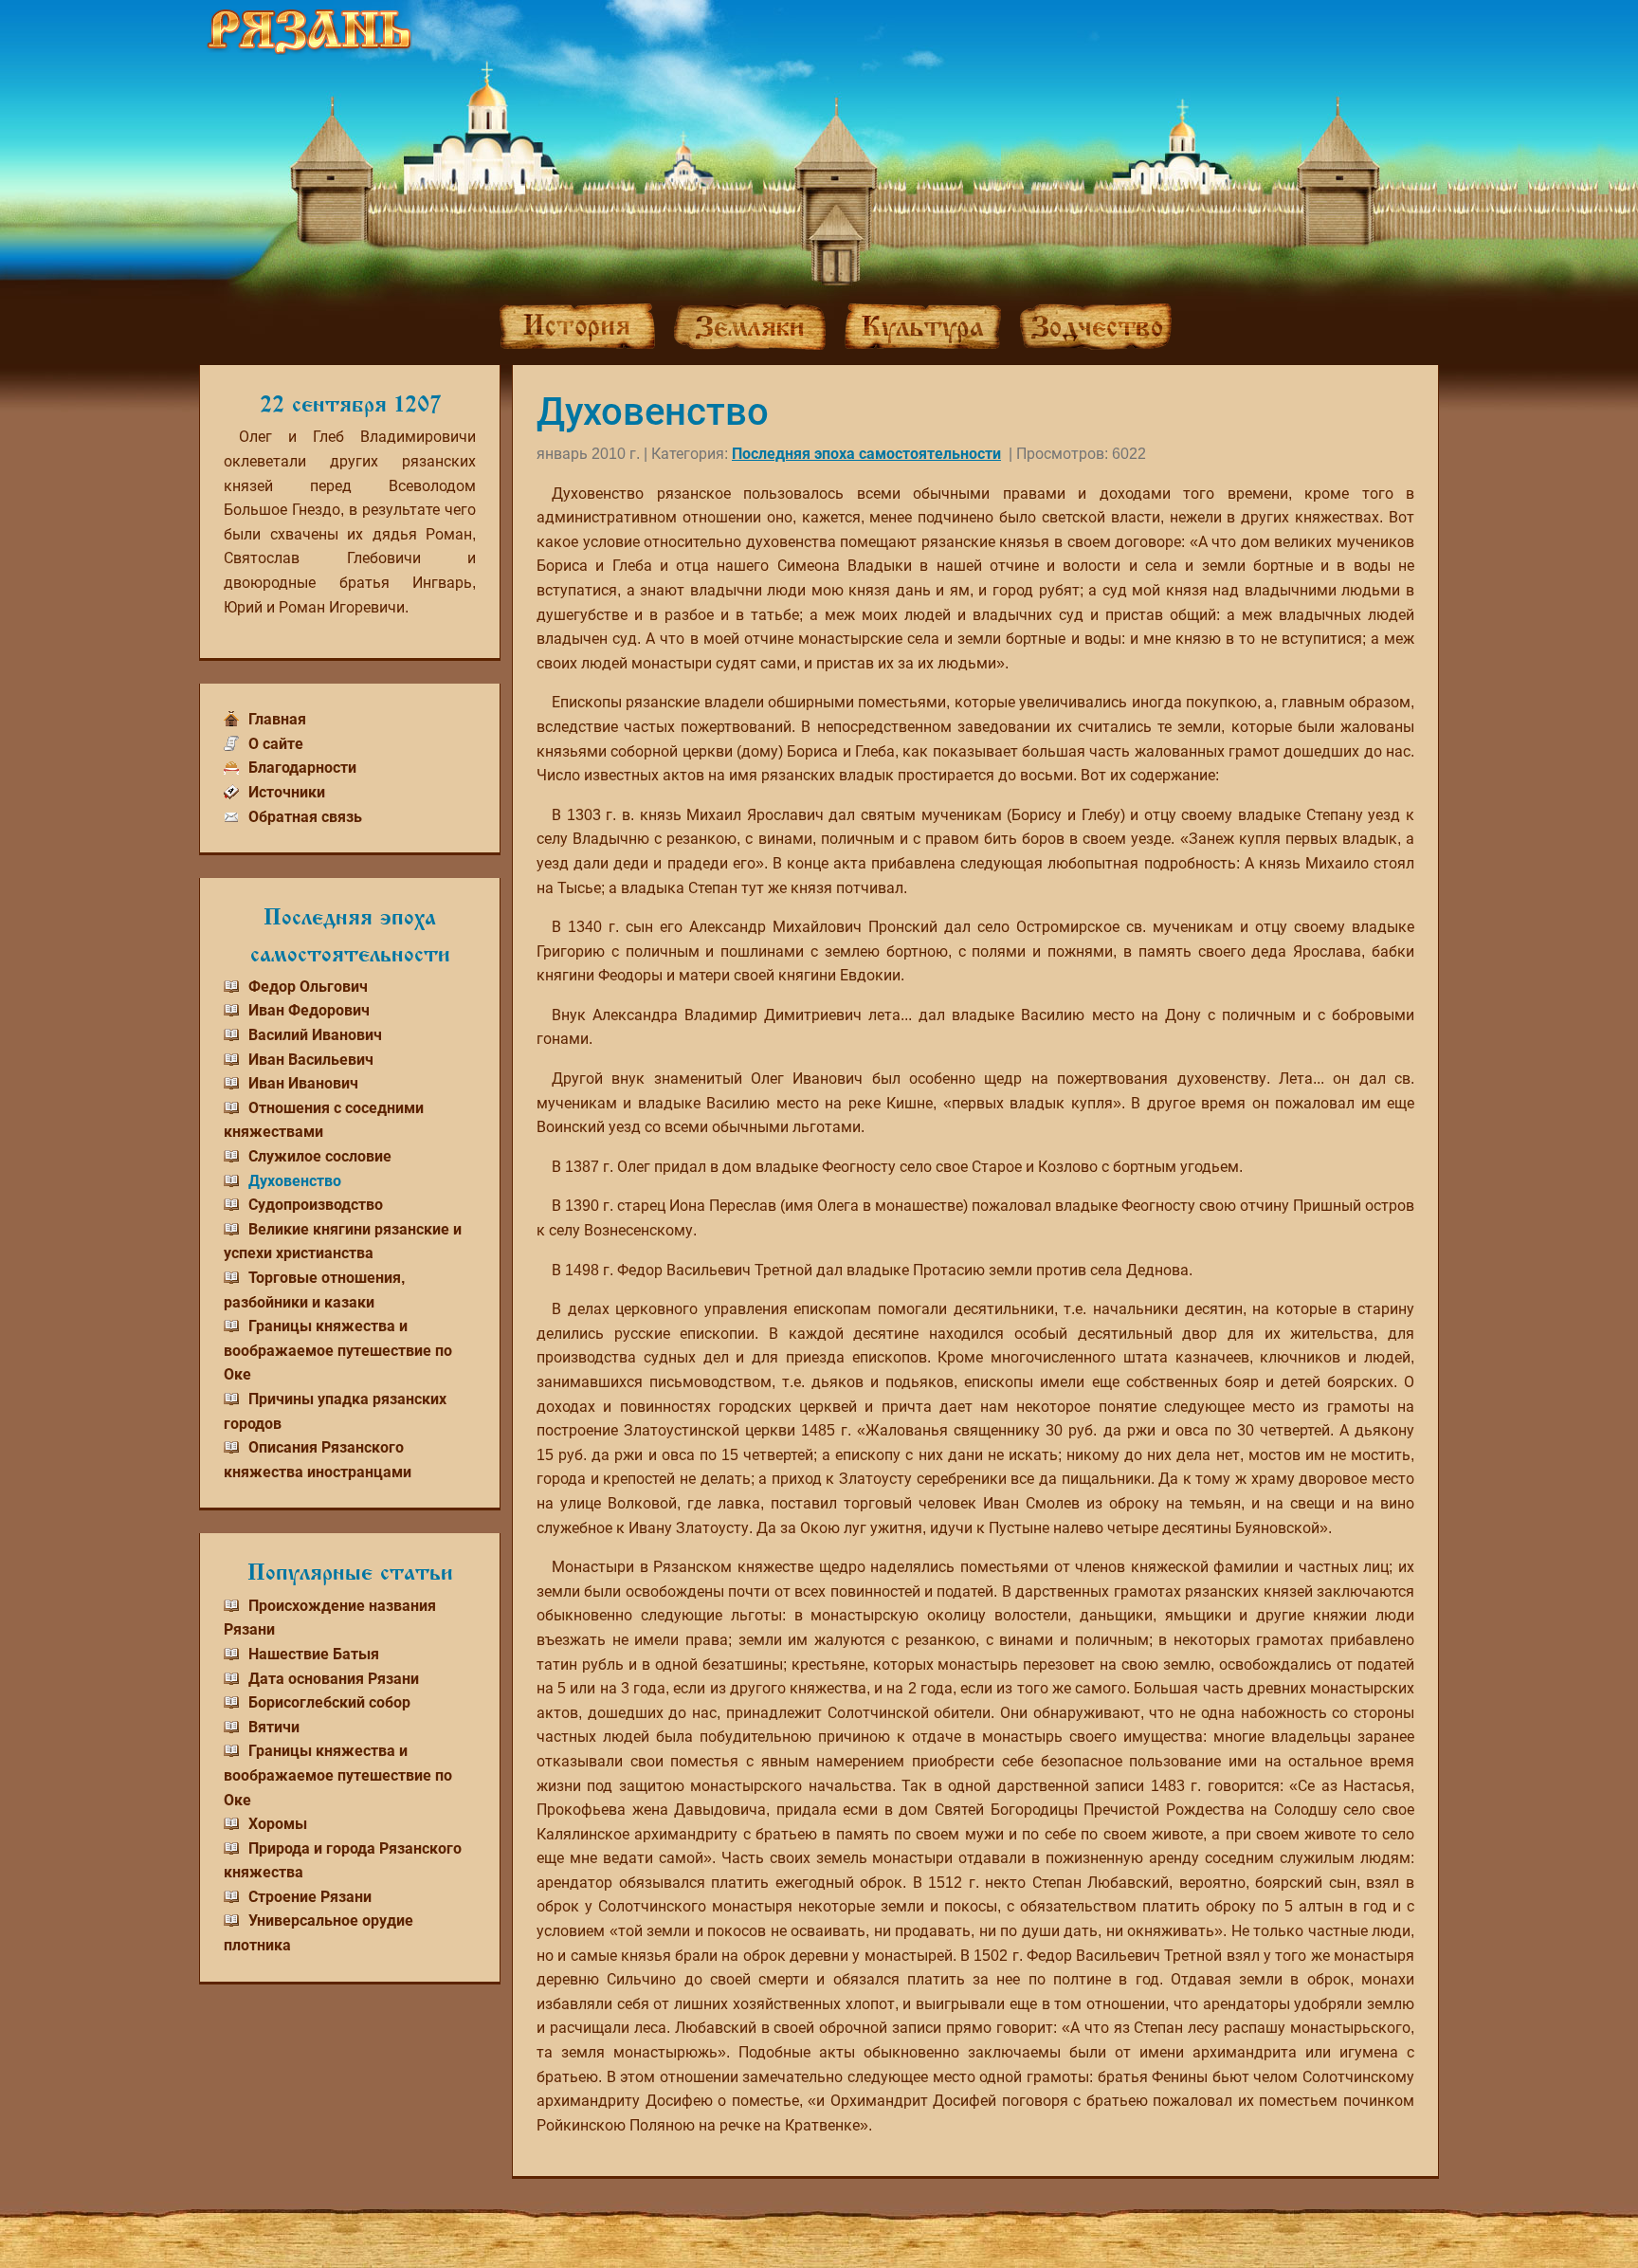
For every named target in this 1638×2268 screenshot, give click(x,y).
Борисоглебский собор (329, 1702)
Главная (277, 719)
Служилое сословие (320, 1156)
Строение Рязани (310, 1897)
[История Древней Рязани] (309, 32)
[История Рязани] (577, 326)
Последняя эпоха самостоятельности (866, 454)
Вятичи (274, 1727)
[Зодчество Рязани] (1096, 327)
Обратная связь (305, 817)
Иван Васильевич (311, 1060)
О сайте (276, 744)
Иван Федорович (309, 1010)
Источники (287, 792)
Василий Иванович (315, 1035)
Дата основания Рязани (334, 1679)
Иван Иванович (303, 1083)
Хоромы (278, 1824)
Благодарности (302, 768)
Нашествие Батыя (314, 1654)
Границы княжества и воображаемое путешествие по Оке (338, 1350)
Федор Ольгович (308, 987)
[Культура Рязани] (923, 326)
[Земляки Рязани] (750, 327)
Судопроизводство (316, 1205)
